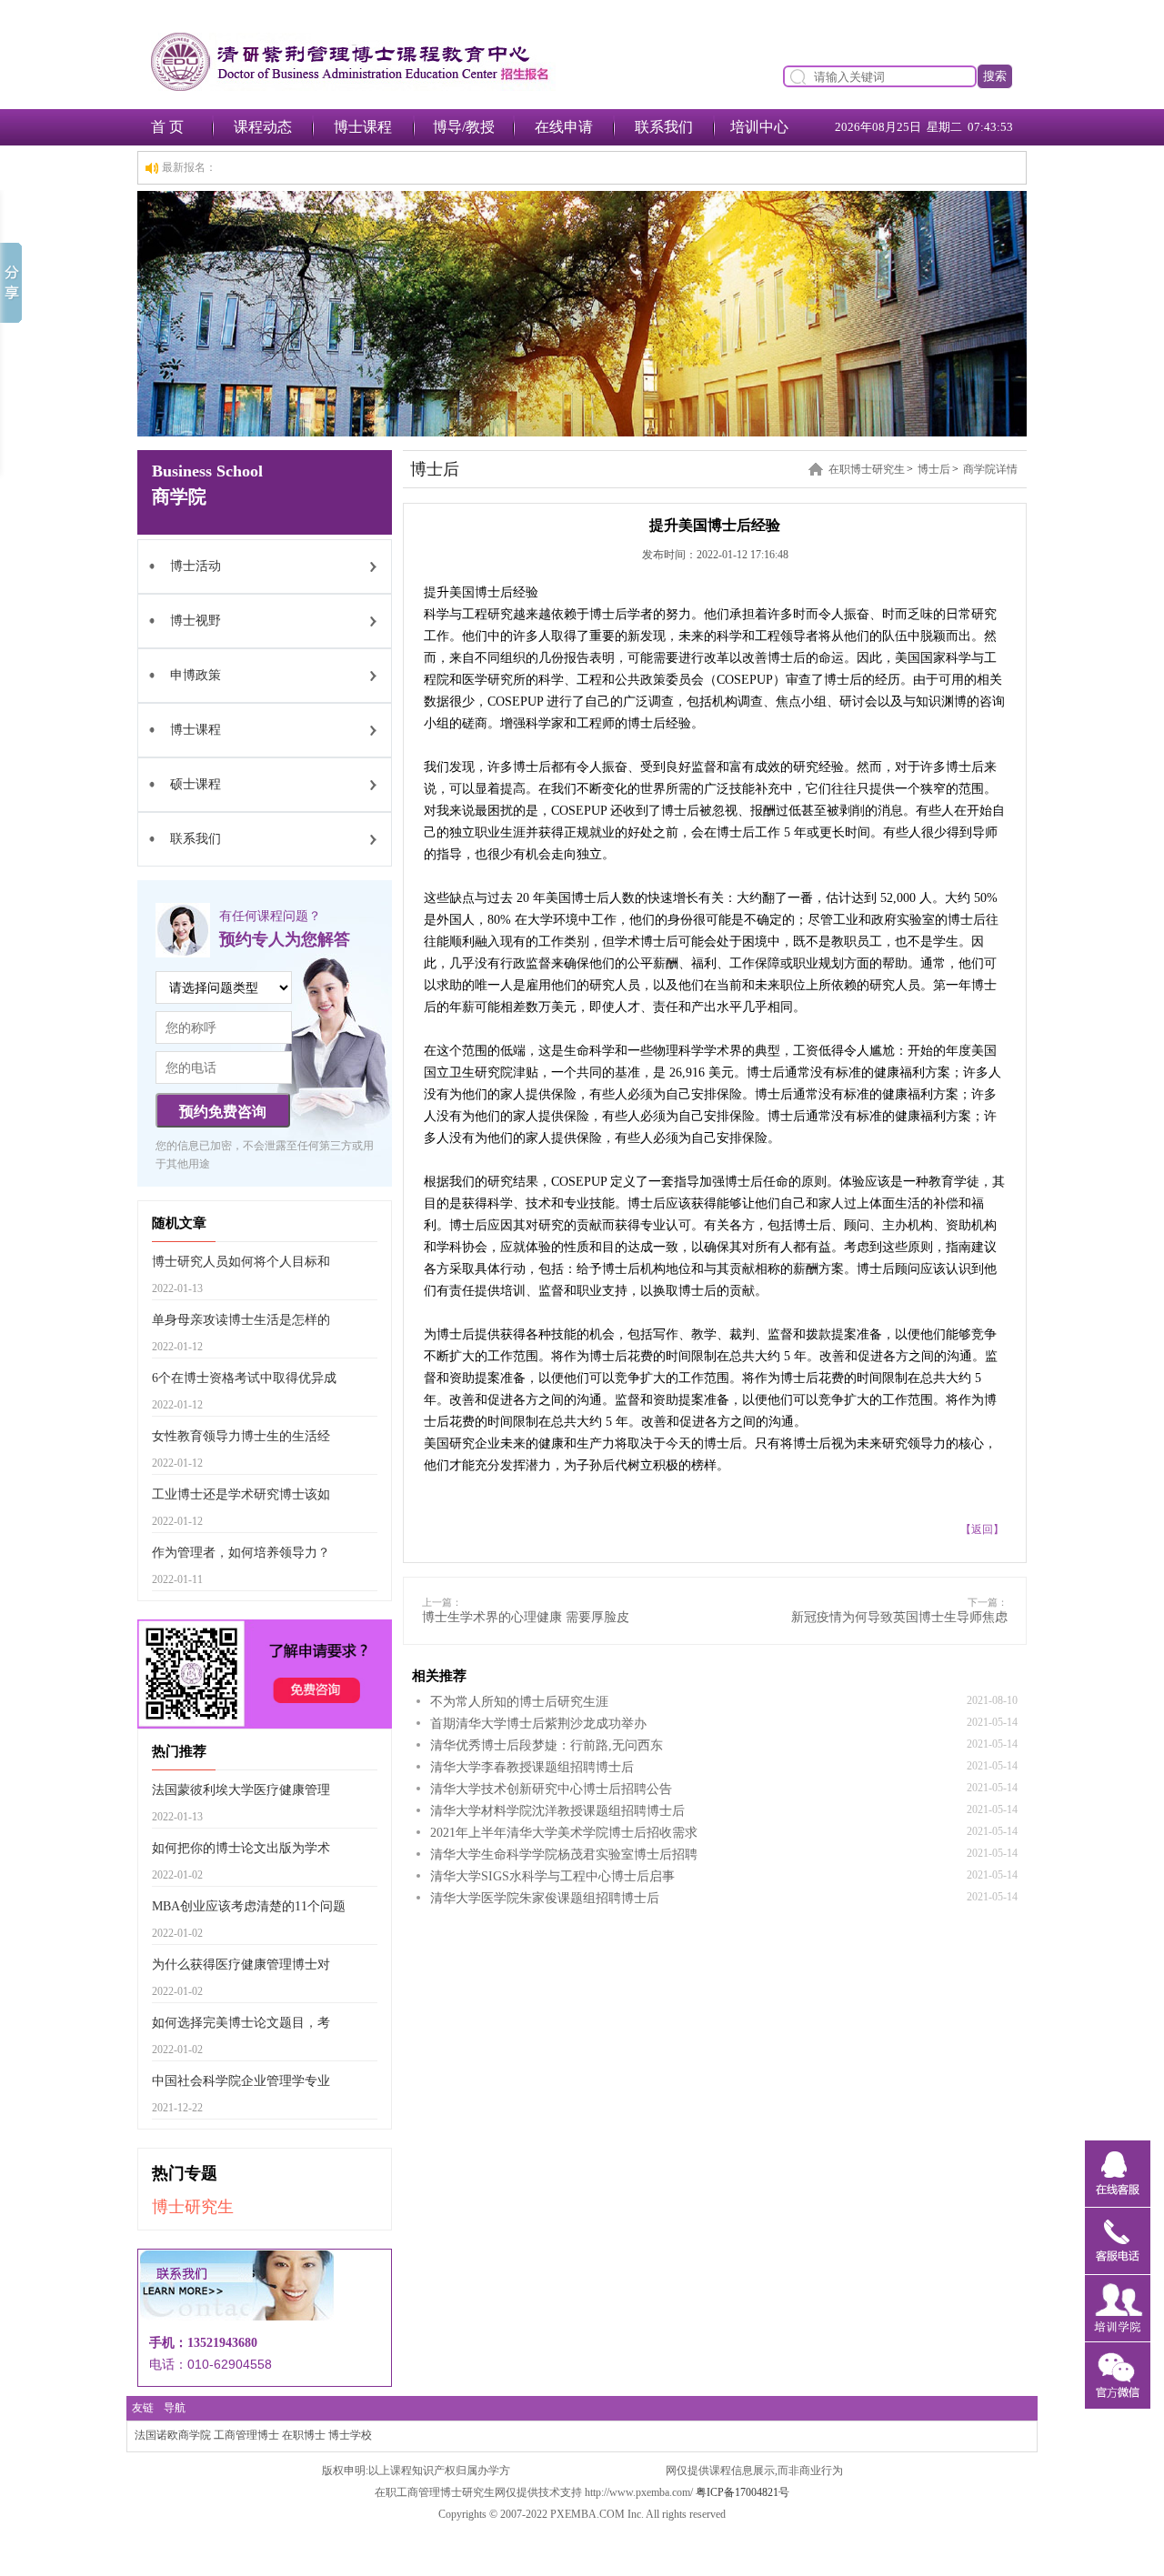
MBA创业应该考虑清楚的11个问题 (249, 1906)
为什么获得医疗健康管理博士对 (241, 1965)
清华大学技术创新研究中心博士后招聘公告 (551, 1789)
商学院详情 (990, 469)
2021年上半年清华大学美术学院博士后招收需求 (564, 1833)
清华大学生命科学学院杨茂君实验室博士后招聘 (564, 1854)
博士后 (934, 469)
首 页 (167, 127)
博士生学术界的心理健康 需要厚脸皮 (526, 1617)
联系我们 (664, 127)
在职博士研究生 (867, 469)
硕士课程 (196, 784)
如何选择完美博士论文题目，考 (241, 2023)
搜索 (995, 76)
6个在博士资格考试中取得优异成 (244, 1378)
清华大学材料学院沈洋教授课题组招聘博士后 (557, 1811)
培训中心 (759, 127)
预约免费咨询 (223, 1112)
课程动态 (263, 127)
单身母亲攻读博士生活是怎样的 (241, 1320)
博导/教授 (464, 127)
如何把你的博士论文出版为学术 (241, 1848)
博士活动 (196, 566)
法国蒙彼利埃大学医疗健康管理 (241, 1790)
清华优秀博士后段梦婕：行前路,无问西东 (547, 1745)
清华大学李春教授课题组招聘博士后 (532, 1767)
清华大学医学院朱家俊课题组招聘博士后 (545, 1898)
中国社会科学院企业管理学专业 (241, 2081)
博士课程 (363, 127)
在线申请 (564, 127)
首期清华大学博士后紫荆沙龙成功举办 (538, 1724)
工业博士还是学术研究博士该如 (241, 1494)
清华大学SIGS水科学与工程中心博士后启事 (552, 1876)
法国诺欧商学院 (173, 2435)
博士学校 (350, 2435)
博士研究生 (193, 2207)
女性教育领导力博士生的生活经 (241, 1436)
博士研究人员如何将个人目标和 (241, 1262)
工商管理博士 (246, 2435)
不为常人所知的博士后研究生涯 (519, 1702)
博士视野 (196, 621)
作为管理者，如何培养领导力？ (241, 1553)
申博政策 (196, 675)
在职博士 (304, 2435)
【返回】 (982, 1529)
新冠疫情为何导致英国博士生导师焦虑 (899, 1617)
